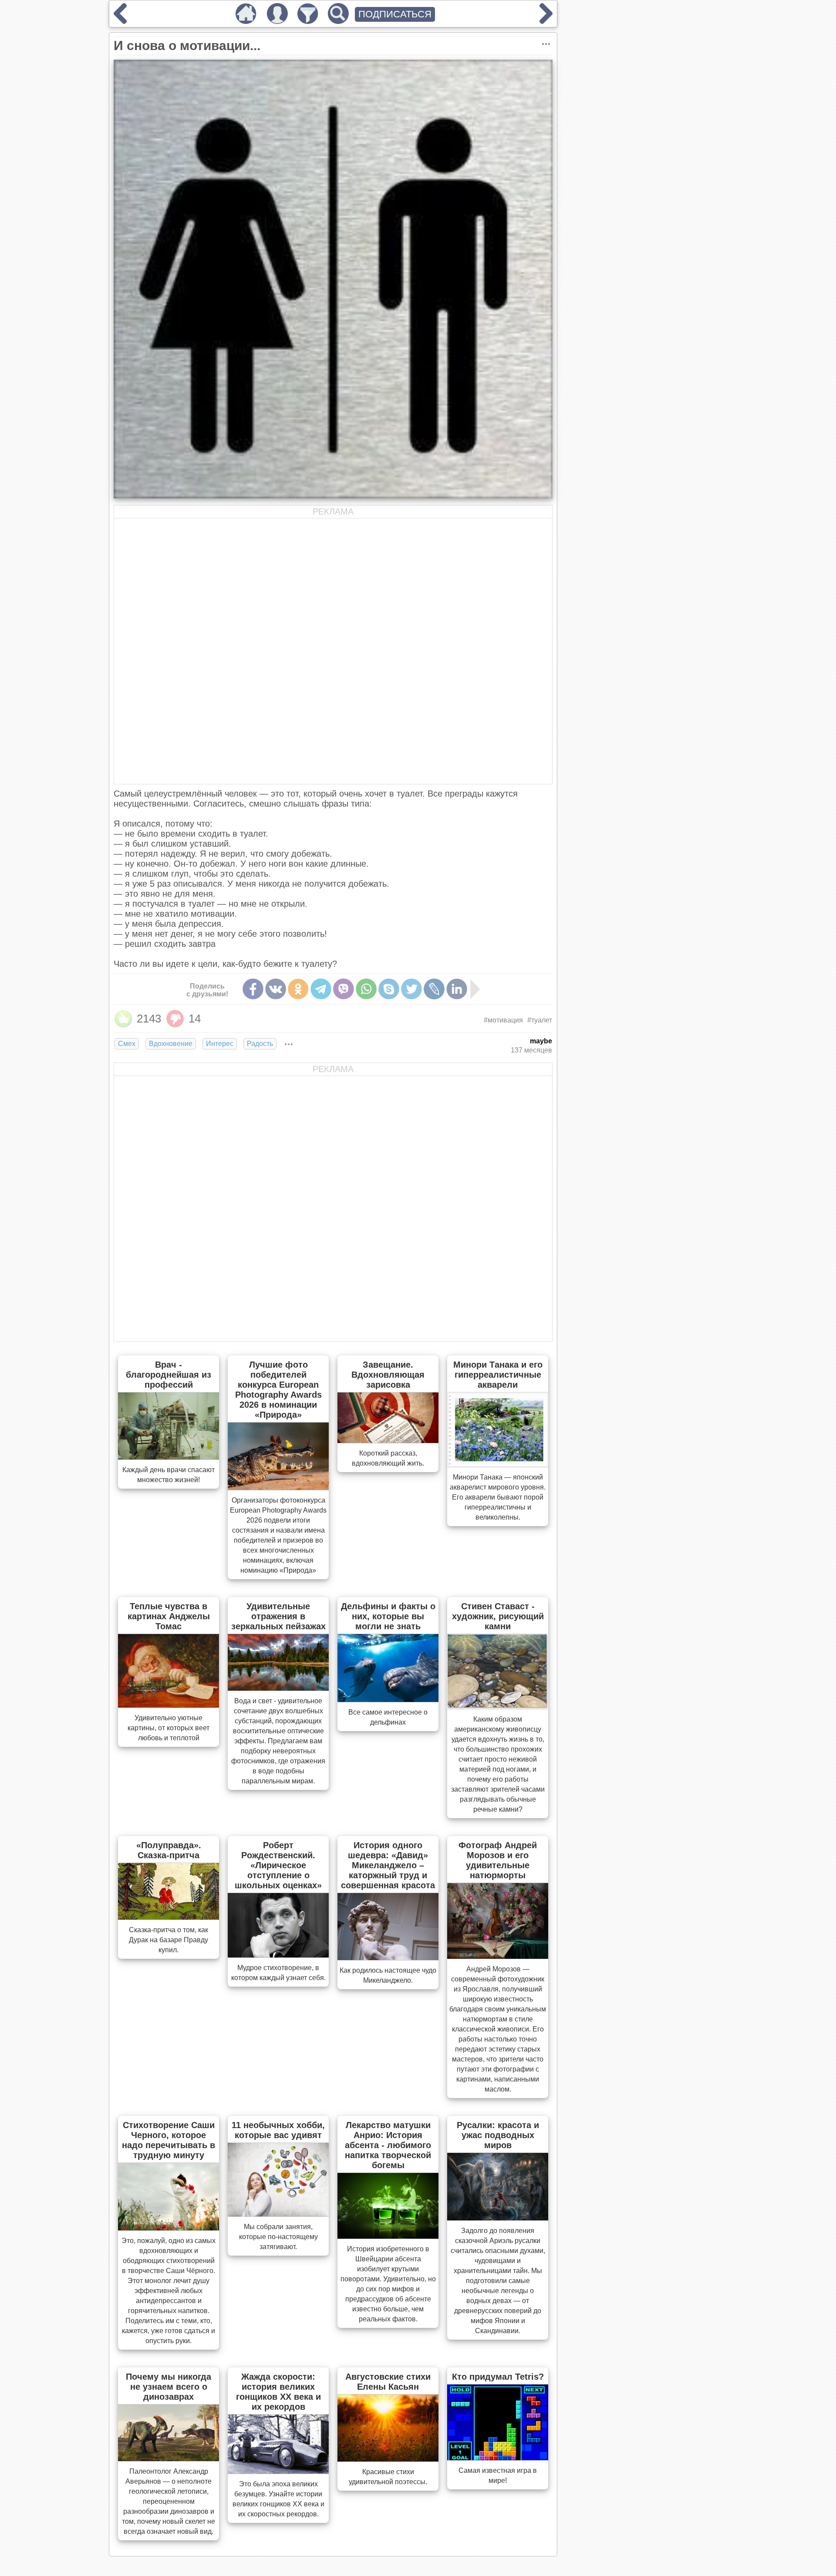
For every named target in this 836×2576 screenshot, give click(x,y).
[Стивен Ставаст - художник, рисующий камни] (498, 1706)
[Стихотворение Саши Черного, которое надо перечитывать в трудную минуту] (169, 2228)
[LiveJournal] (434, 989)
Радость (260, 1044)
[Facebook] (253, 989)
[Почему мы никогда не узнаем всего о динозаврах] (169, 2458)
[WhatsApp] (366, 989)
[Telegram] (321, 989)
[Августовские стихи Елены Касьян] (388, 2459)
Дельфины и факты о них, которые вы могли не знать (388, 1616)
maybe (541, 1041)
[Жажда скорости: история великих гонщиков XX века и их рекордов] (278, 2471)
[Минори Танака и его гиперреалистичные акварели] (498, 1464)
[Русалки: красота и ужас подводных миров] (498, 2218)
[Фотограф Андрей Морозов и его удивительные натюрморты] (498, 1956)
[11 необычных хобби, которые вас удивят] (278, 2214)
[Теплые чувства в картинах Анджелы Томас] (169, 1705)
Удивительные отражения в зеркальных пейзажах (278, 1616)
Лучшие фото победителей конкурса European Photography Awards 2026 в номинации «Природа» (278, 1390)
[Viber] (344, 989)
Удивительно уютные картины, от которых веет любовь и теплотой (169, 1728)
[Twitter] (411, 989)
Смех (127, 1044)
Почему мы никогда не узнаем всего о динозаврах (169, 2387)
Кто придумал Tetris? (498, 2377)
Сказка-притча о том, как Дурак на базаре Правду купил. (169, 1940)
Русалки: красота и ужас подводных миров (498, 2135)
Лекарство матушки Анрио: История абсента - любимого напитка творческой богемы (388, 2145)
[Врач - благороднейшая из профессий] (169, 1457)
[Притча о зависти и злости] (120, 21)
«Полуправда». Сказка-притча (169, 1850)
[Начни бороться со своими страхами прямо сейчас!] (546, 21)
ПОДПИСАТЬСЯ (395, 14)
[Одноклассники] (298, 989)
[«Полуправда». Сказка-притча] (169, 1917)
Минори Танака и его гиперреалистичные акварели (498, 1375)
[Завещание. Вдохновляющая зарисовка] (388, 1440)
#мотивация (503, 1020)
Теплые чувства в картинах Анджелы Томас (169, 1616)
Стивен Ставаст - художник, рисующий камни (498, 1616)
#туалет (540, 1020)
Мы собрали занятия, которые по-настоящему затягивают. (278, 2237)
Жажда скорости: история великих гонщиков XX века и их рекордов (278, 2392)
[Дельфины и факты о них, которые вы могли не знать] (388, 1699)
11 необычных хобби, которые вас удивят (278, 2130)
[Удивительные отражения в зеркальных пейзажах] (278, 1688)
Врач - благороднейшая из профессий (169, 1375)
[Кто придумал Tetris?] (498, 2458)
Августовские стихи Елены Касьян (388, 2382)
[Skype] (389, 989)
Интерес (220, 1044)
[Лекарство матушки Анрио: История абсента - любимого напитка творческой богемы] (388, 2236)
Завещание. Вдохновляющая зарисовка (388, 1375)
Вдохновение (171, 1044)
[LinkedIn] (457, 989)
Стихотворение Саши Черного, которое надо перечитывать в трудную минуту (169, 2140)
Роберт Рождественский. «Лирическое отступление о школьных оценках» (278, 1865)
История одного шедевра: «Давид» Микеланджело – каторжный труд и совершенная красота (388, 1865)
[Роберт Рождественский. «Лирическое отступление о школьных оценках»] (278, 1955)
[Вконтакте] (276, 989)
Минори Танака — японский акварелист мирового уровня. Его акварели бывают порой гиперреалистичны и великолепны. (498, 1497)
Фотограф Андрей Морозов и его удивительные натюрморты (498, 1860)
